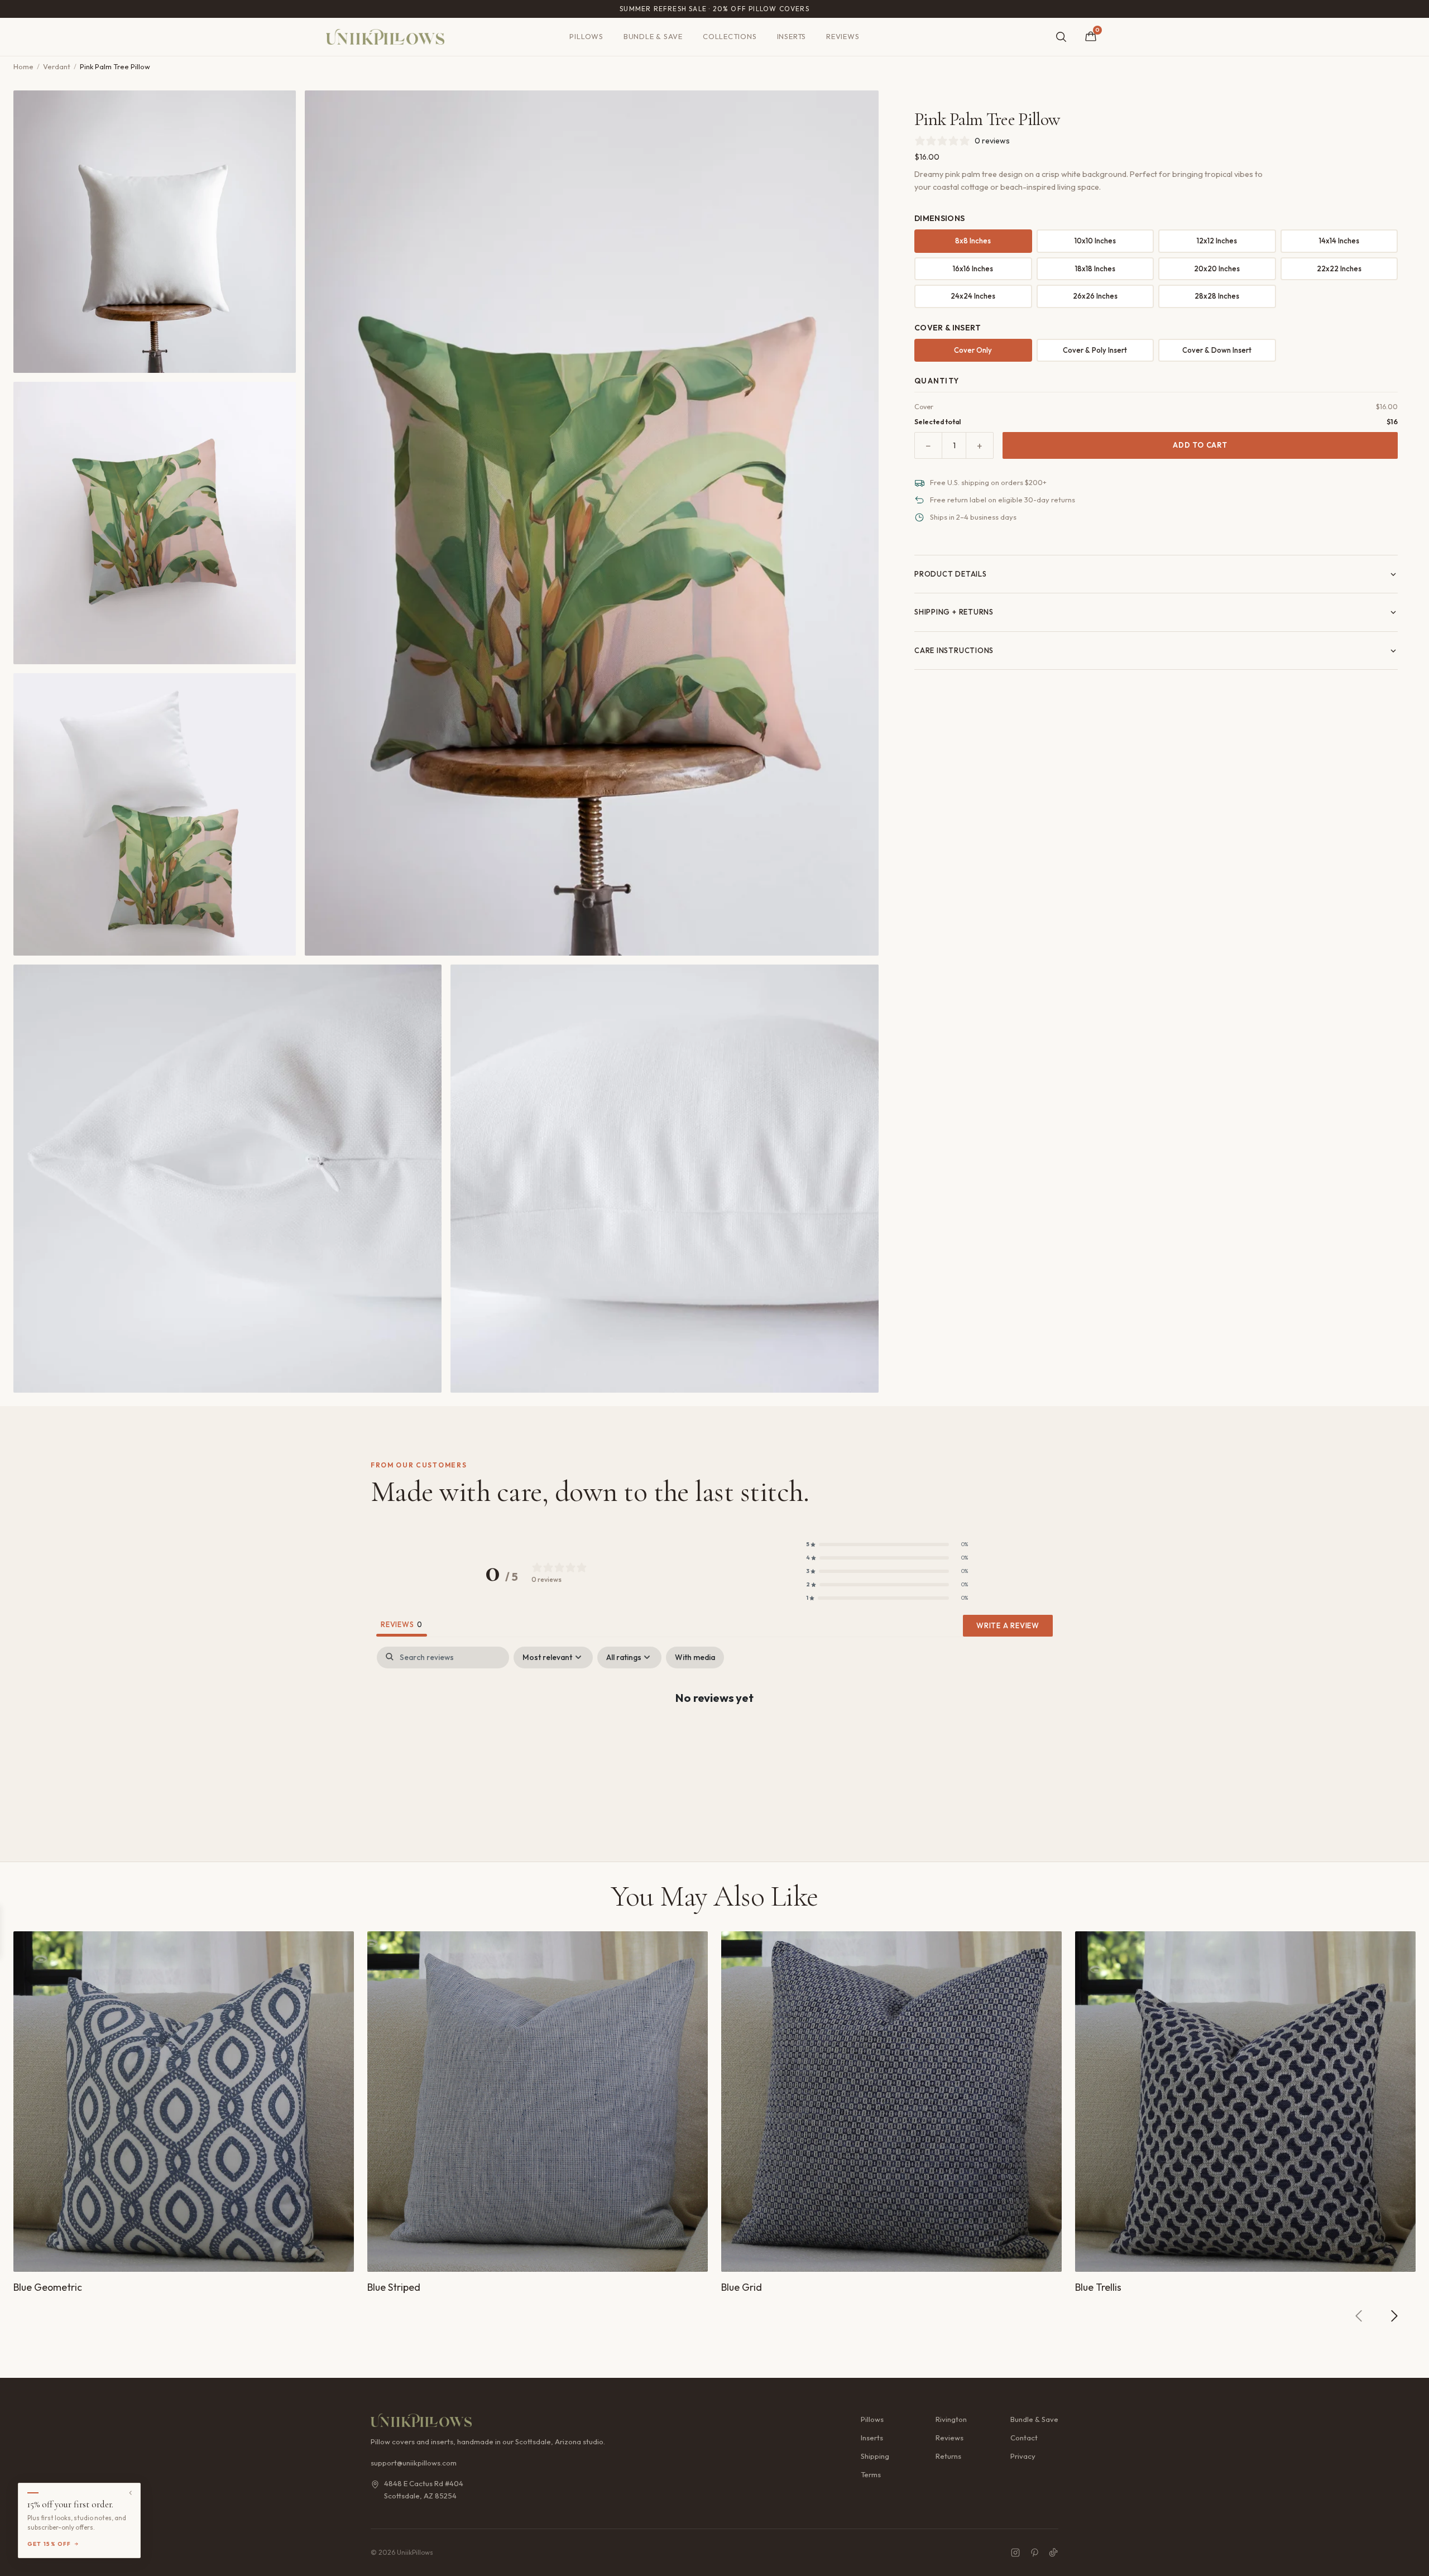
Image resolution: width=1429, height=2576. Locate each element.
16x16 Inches (973, 268)
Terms (871, 2474)
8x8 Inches (973, 241)
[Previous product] (1359, 2316)
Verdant (57, 66)
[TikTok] (1053, 2553)
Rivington (951, 2419)
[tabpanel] (714, 1733)
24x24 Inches (973, 296)
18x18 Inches (1095, 268)
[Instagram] (1015, 2553)
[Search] (1061, 37)
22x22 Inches (1339, 268)
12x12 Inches (1217, 241)
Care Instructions (954, 650)
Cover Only (973, 350)
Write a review (1008, 1625)
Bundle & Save (653, 36)
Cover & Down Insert (1217, 350)
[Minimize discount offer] (131, 2493)
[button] (887, 1544)
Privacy (1023, 2456)
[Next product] (1394, 2316)
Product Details (951, 574)
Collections (730, 36)
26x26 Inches (1095, 296)
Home (23, 66)
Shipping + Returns (954, 612)
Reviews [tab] (402, 1624)
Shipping (875, 2456)
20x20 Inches (1217, 268)
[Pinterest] (1034, 2553)
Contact (1024, 2438)
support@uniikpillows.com (414, 2463)
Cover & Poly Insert (1095, 350)
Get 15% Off (49, 2544)
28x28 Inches (1217, 296)
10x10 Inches (1095, 241)
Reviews (843, 36)
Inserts (792, 36)
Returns (948, 2456)
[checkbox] (695, 1658)
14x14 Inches (1339, 241)
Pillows (586, 36)
